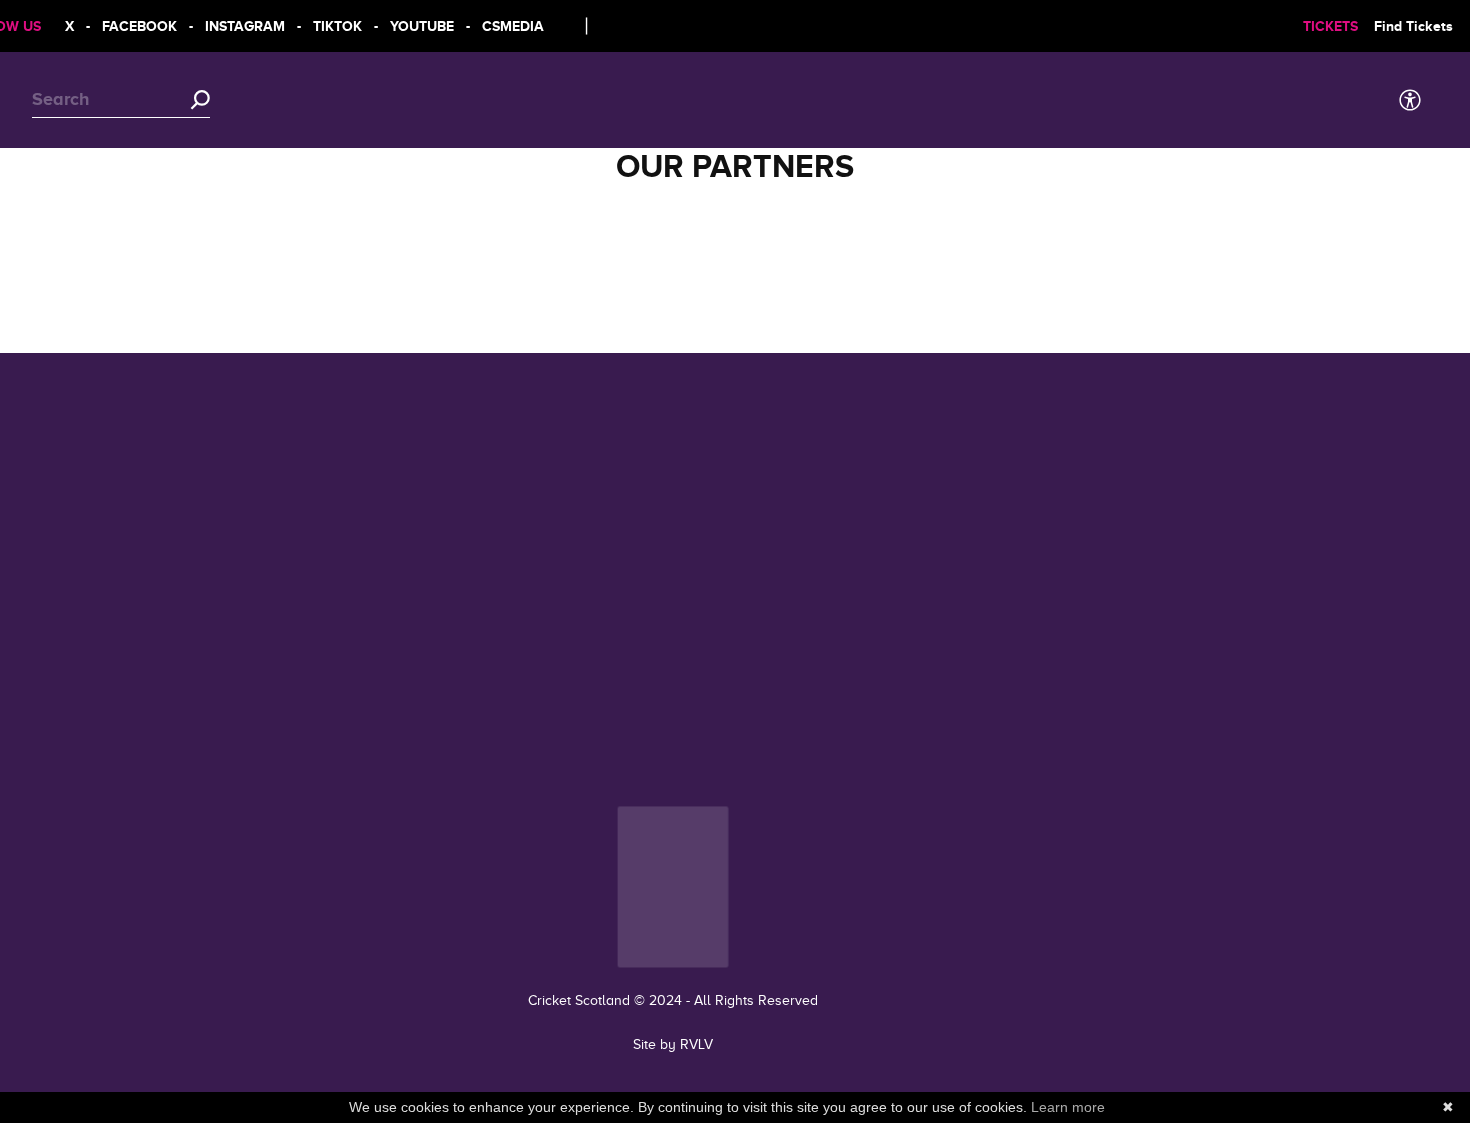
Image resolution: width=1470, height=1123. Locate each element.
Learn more (1068, 1107)
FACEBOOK (128, 26)
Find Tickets (1402, 26)
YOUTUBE (411, 26)
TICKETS (1319, 26)
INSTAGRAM (234, 26)
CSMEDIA (502, 26)
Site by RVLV (673, 1044)
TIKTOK (326, 26)
